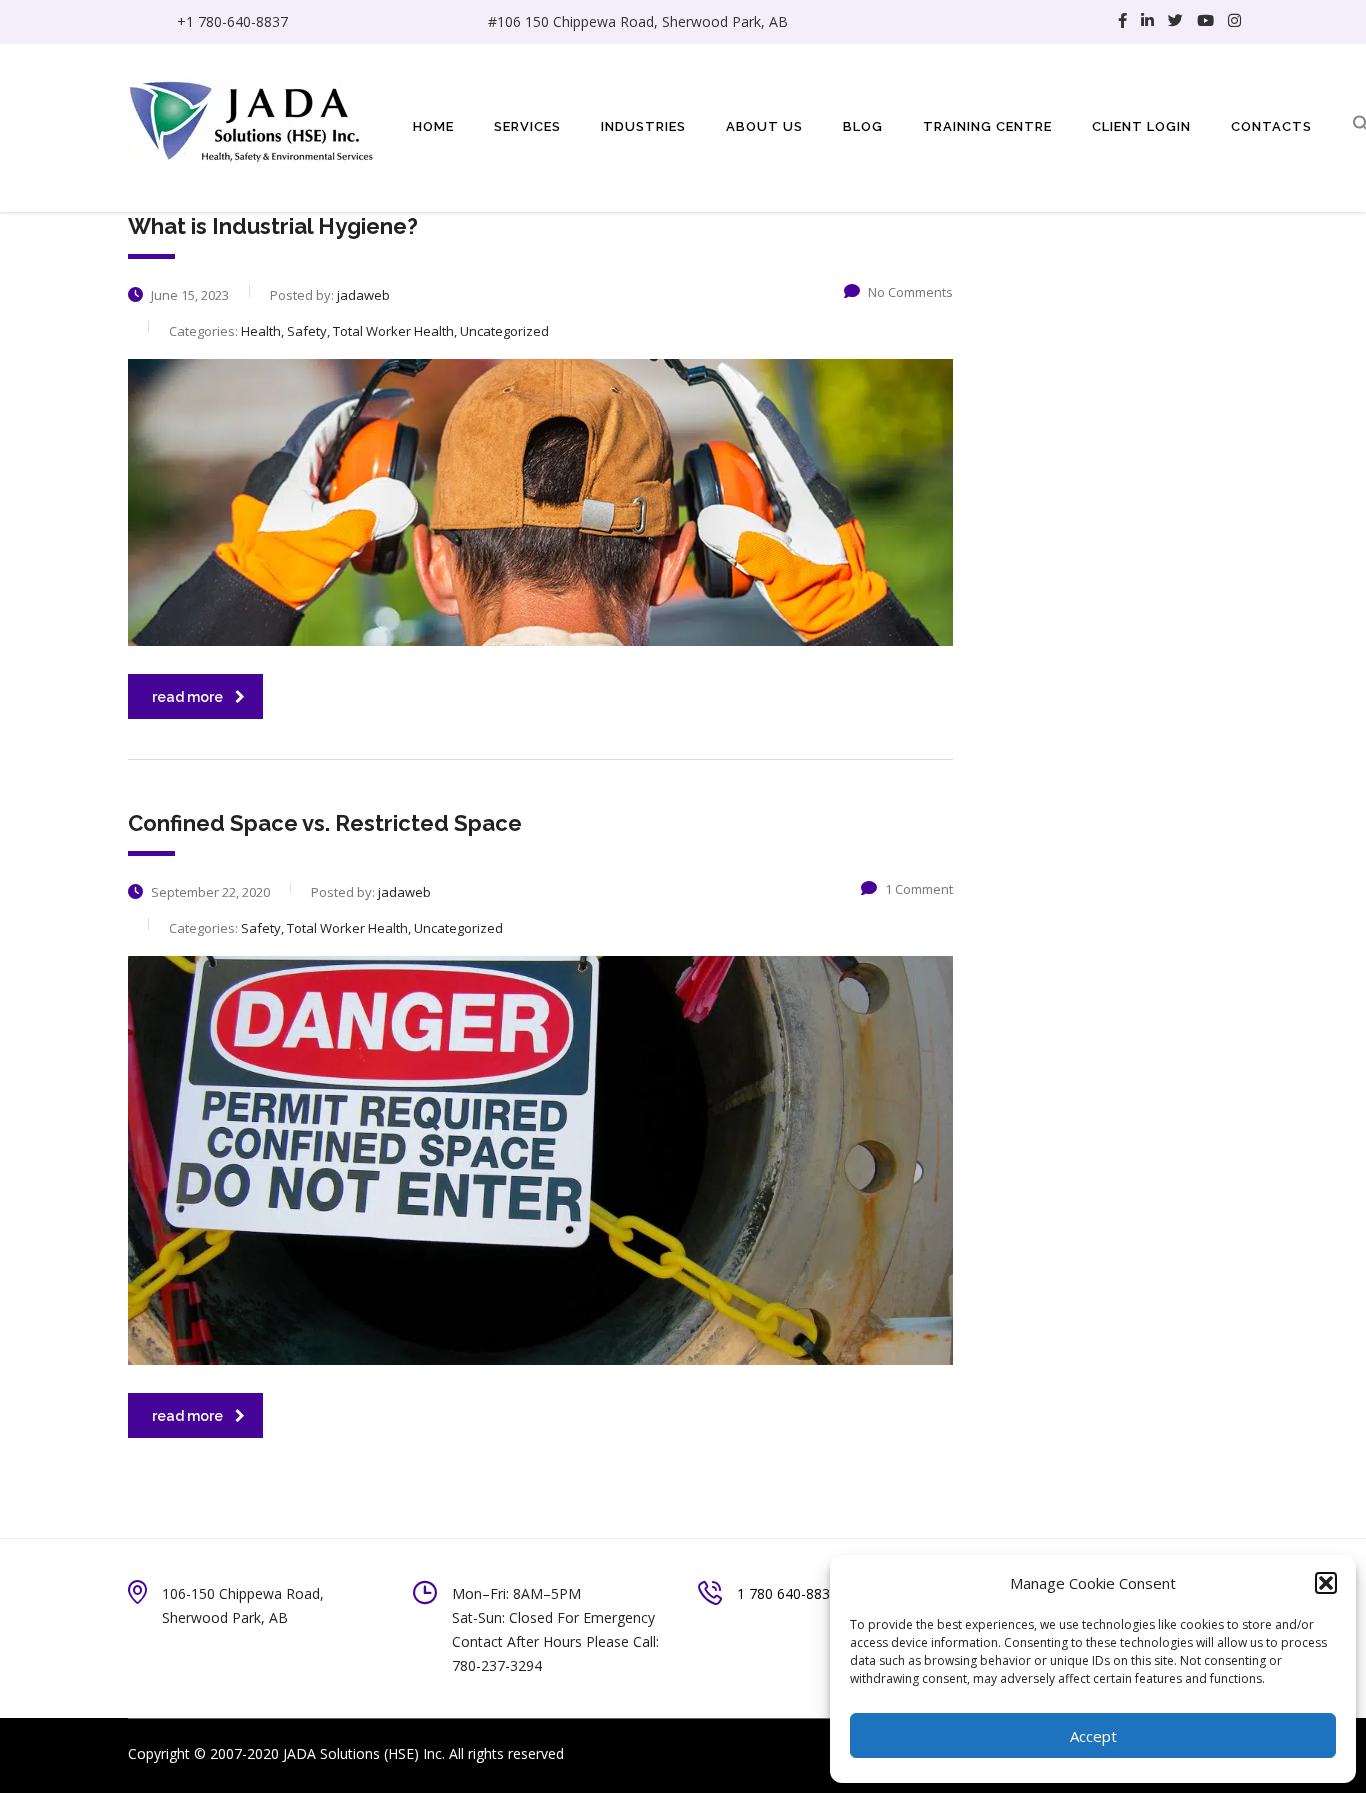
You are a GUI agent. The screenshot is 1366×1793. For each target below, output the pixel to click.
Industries (643, 126)
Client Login (1141, 126)
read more (187, 697)
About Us (764, 126)
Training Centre (987, 126)
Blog (863, 126)
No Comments (910, 292)
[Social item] (1122, 22)
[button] (1326, 1583)
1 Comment (919, 889)
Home (433, 126)
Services (527, 126)
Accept (1093, 1736)
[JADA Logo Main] (253, 118)
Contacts (1271, 126)
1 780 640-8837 (787, 1593)
